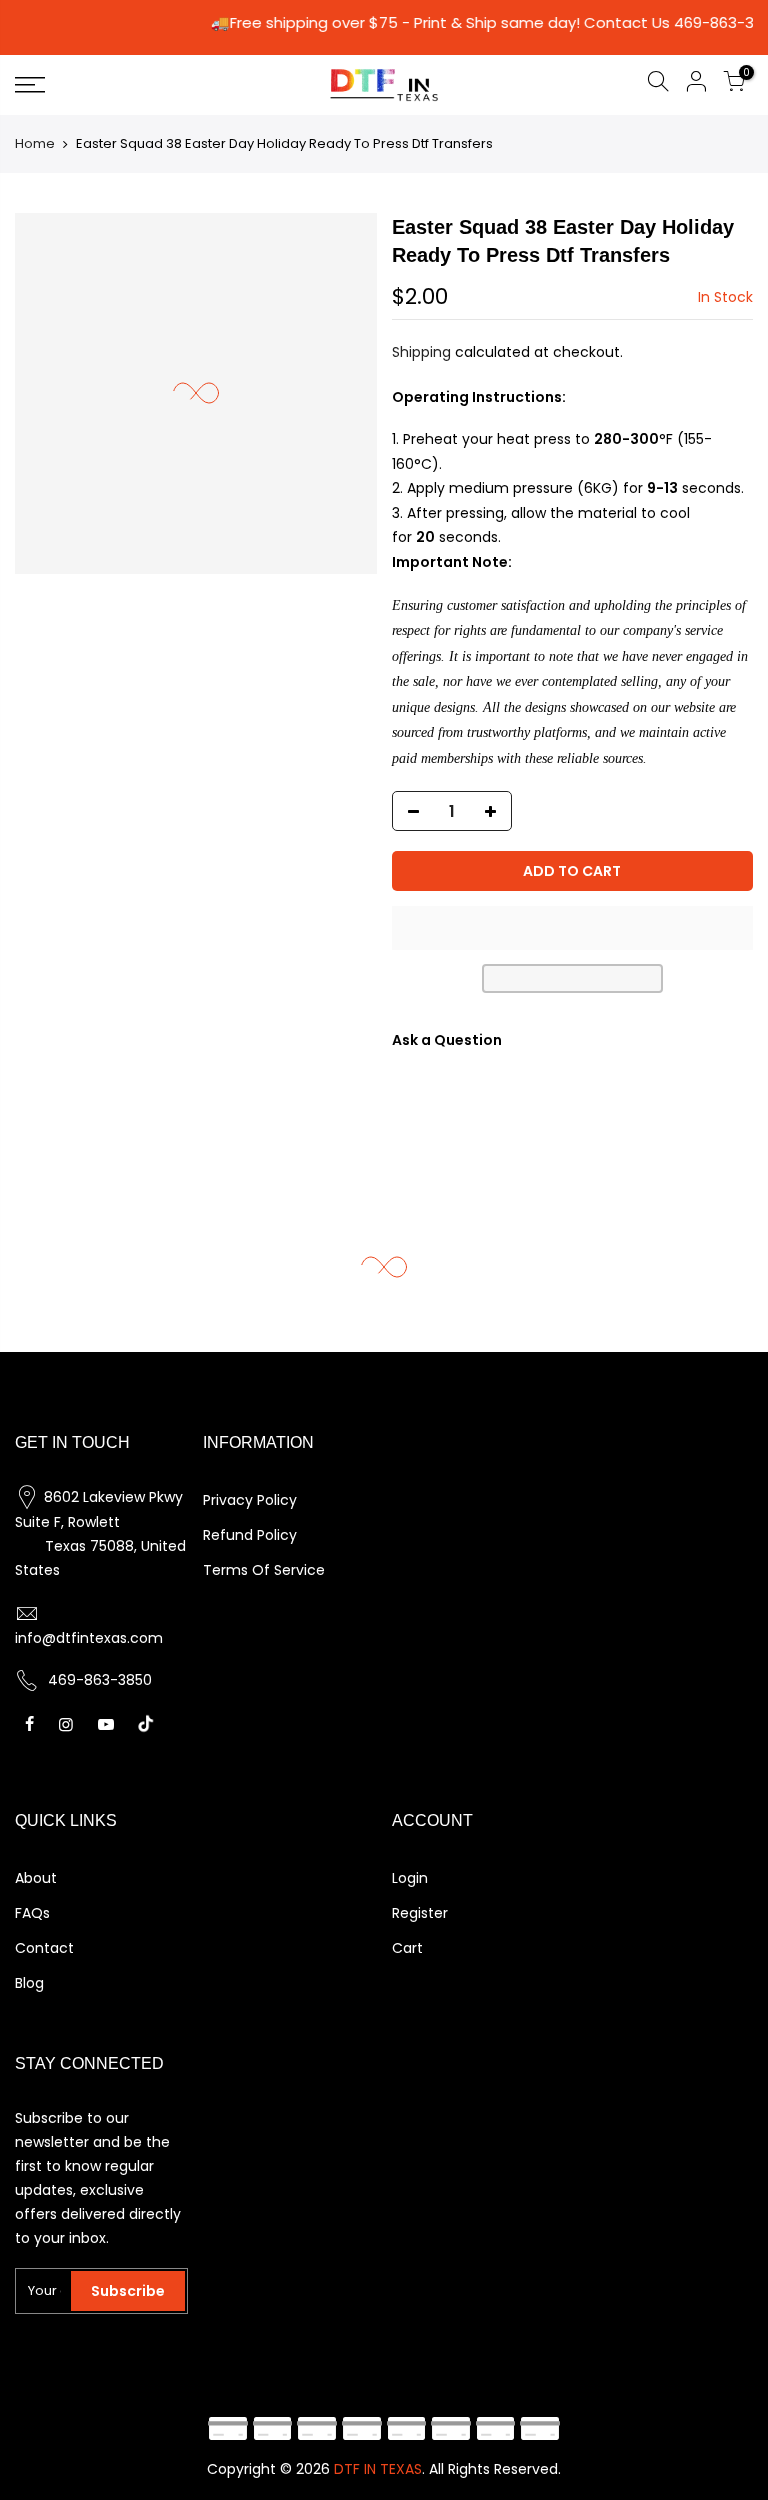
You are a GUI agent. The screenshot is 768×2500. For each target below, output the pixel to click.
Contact (44, 1948)
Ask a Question (447, 1040)
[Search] (658, 84)
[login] (696, 84)
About (36, 1878)
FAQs (32, 1913)
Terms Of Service (264, 1570)
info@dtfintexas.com (89, 1638)
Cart (407, 1948)
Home (35, 143)
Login (410, 1878)
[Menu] (133, 85)
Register (420, 1913)
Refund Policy (250, 1535)
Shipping (421, 352)
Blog (29, 1983)
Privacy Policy (250, 1500)
